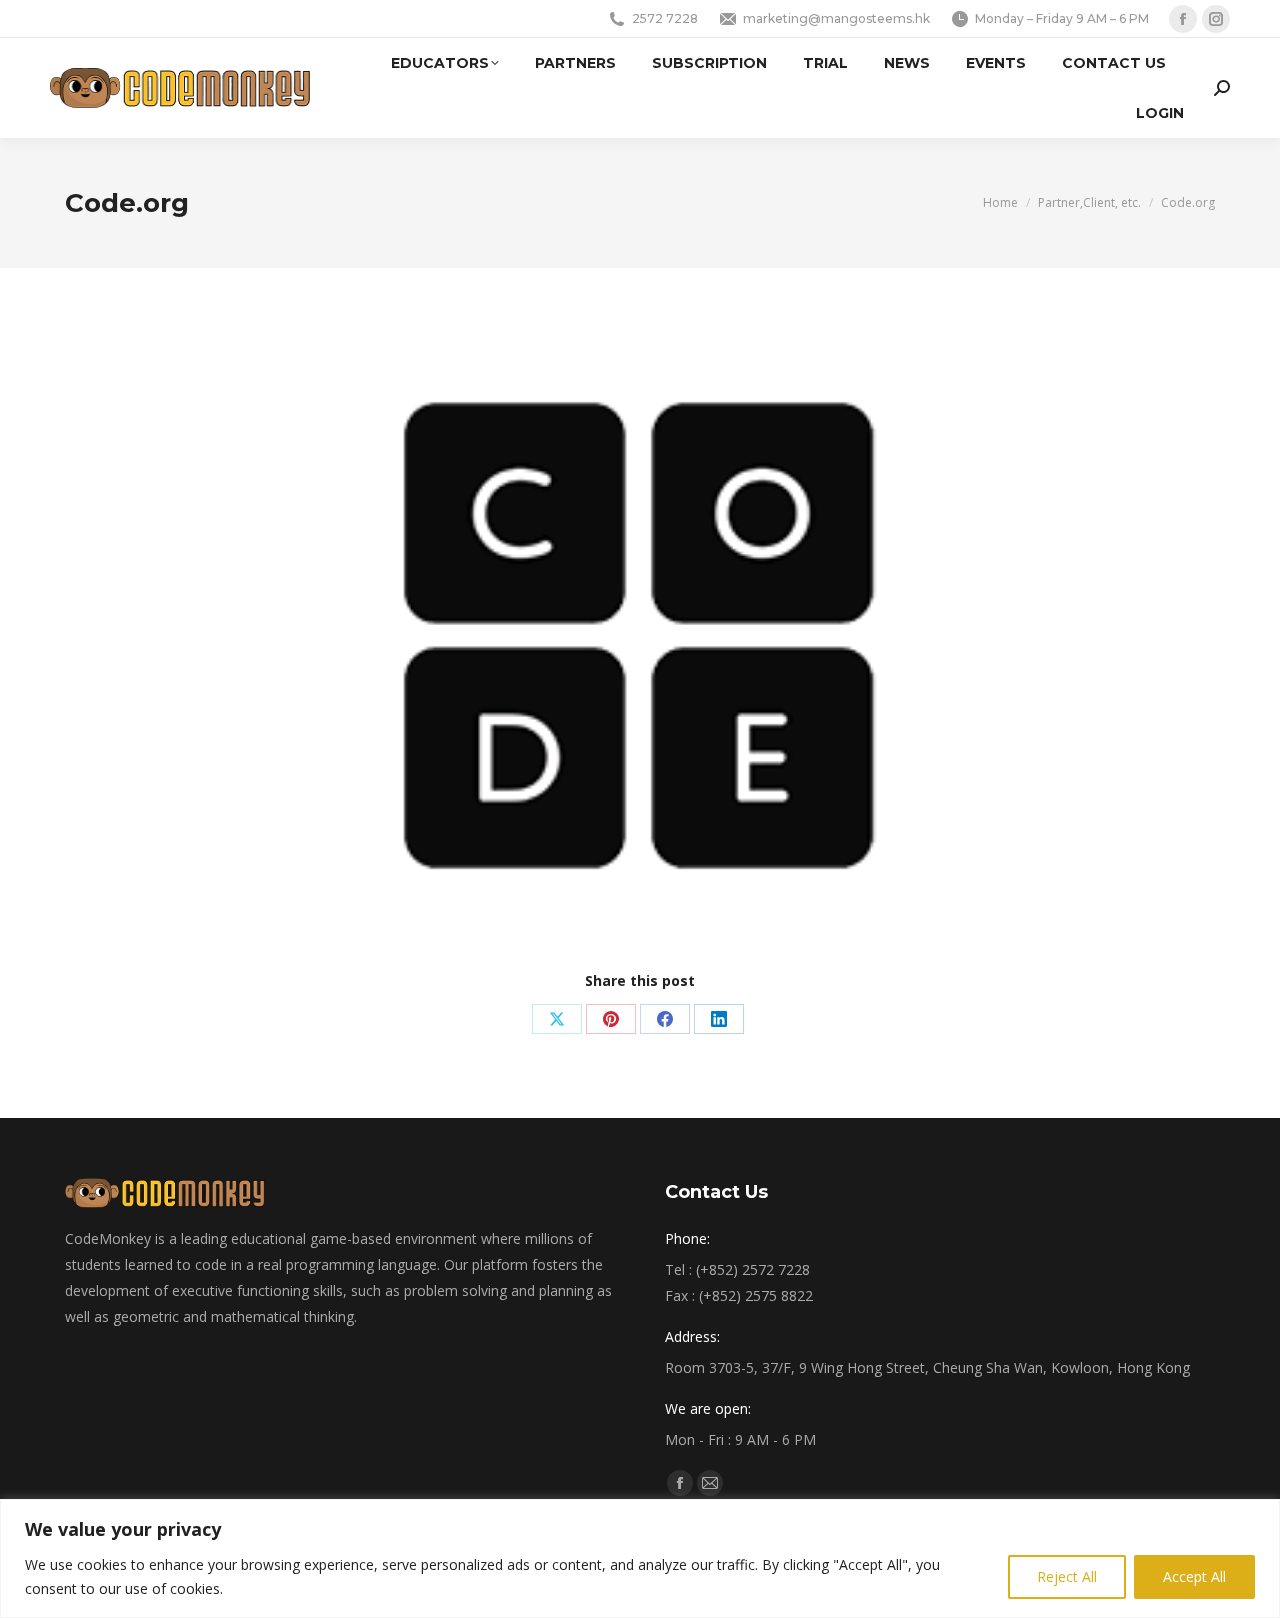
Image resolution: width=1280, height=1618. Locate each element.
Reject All (1067, 1576)
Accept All (1194, 1576)
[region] (640, 1558)
